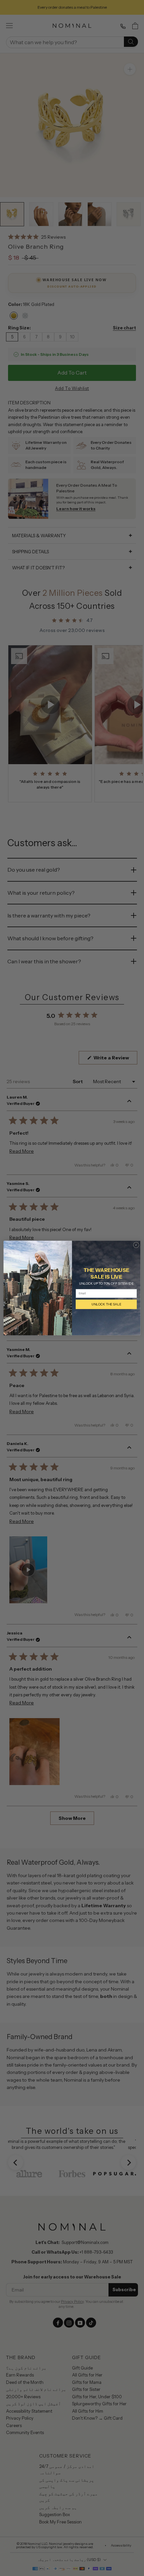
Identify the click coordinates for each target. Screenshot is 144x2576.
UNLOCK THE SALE (106, 1304)
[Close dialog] (136, 1245)
